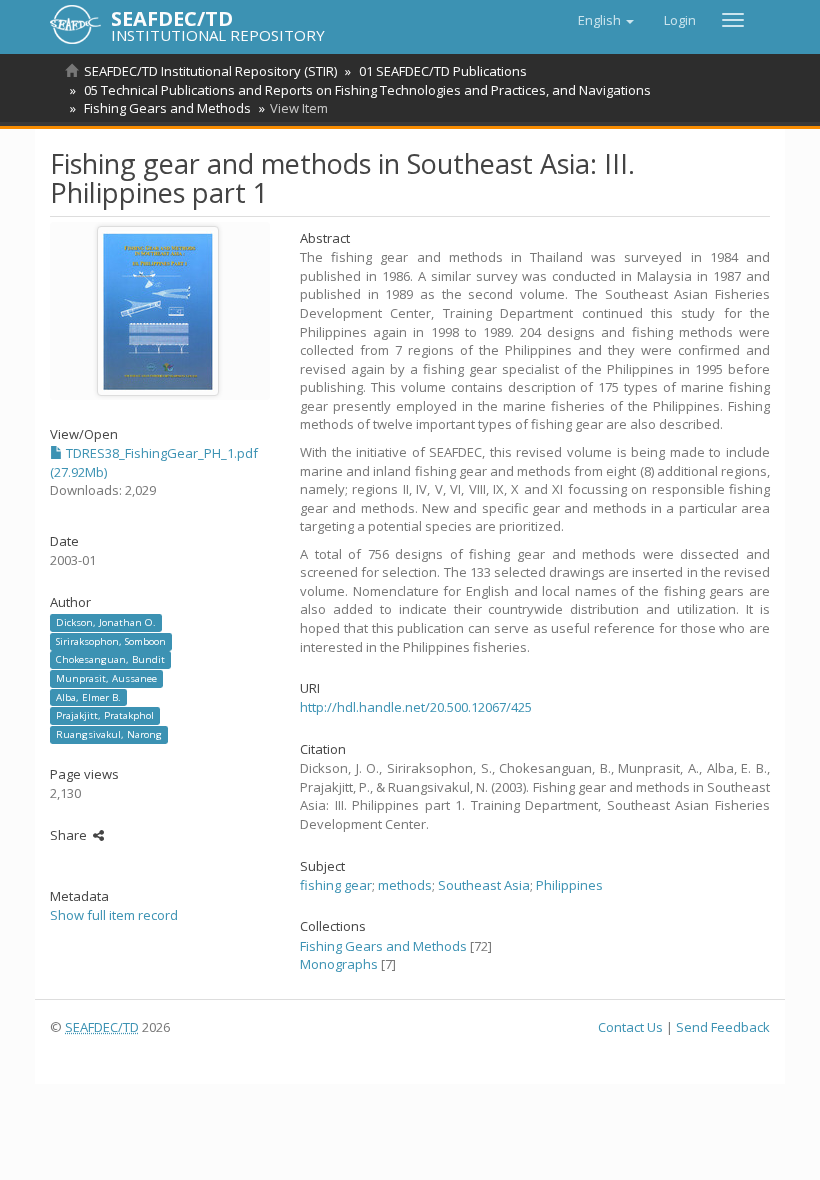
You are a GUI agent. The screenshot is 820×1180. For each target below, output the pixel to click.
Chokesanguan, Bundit (110, 659)
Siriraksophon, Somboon (111, 641)
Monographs (339, 964)
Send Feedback (723, 1027)
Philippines (569, 885)
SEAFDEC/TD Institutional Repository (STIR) (210, 71)
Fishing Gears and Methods (167, 108)
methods (405, 885)
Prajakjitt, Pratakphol (105, 715)
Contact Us (630, 1027)
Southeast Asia (484, 885)
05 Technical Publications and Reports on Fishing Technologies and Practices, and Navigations (367, 90)
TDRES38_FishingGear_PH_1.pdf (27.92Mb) (154, 462)
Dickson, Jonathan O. (106, 622)
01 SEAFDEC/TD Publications (443, 71)
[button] (606, 20)
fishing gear (336, 885)
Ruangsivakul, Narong (109, 734)
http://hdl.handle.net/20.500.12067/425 (416, 707)
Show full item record (114, 915)
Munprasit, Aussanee (106, 678)
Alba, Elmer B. (88, 696)
